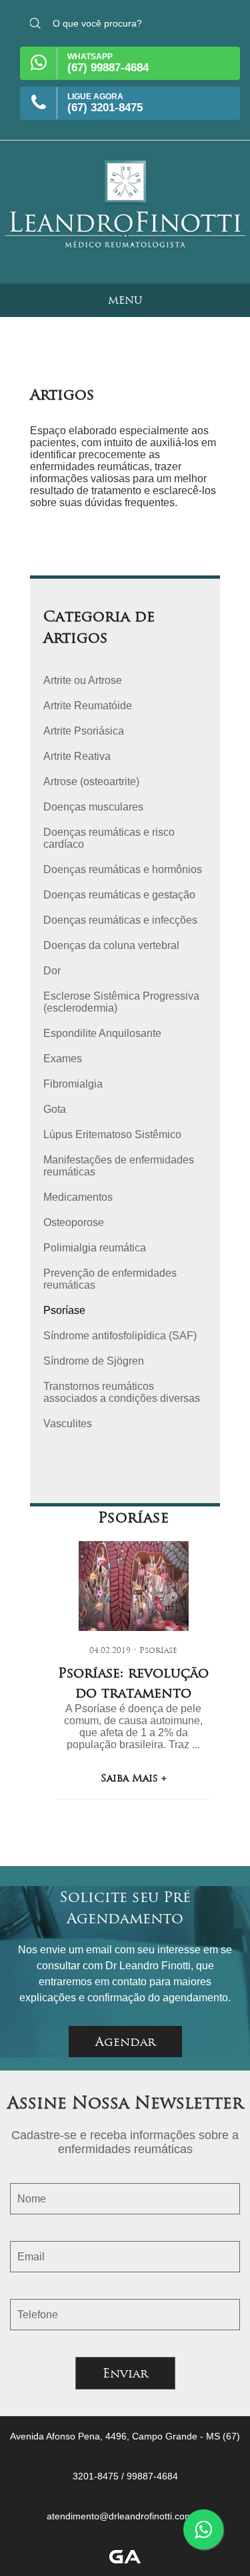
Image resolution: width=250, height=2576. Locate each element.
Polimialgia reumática (95, 1248)
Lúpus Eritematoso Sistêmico (112, 1134)
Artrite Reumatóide (88, 706)
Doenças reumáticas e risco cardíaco (109, 838)
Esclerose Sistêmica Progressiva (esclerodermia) (121, 1002)
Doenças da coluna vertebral (111, 945)
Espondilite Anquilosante (102, 1033)
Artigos (62, 394)
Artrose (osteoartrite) (91, 782)
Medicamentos (78, 1197)
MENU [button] (125, 300)
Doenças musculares (93, 807)
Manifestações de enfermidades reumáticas (119, 1166)
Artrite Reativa (77, 756)
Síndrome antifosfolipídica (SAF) (120, 1336)
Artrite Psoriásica (84, 731)
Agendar (125, 2042)
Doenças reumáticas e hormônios (123, 869)
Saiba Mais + (134, 1778)
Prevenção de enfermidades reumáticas (110, 1279)
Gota (55, 1109)
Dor (52, 971)
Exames (63, 1059)
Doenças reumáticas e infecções (120, 920)
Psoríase (64, 1310)
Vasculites (68, 1424)
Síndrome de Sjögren (94, 1361)
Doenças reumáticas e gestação (119, 895)
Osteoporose (74, 1222)
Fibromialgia (73, 1084)
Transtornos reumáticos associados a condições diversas (122, 1392)
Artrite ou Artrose (83, 680)
